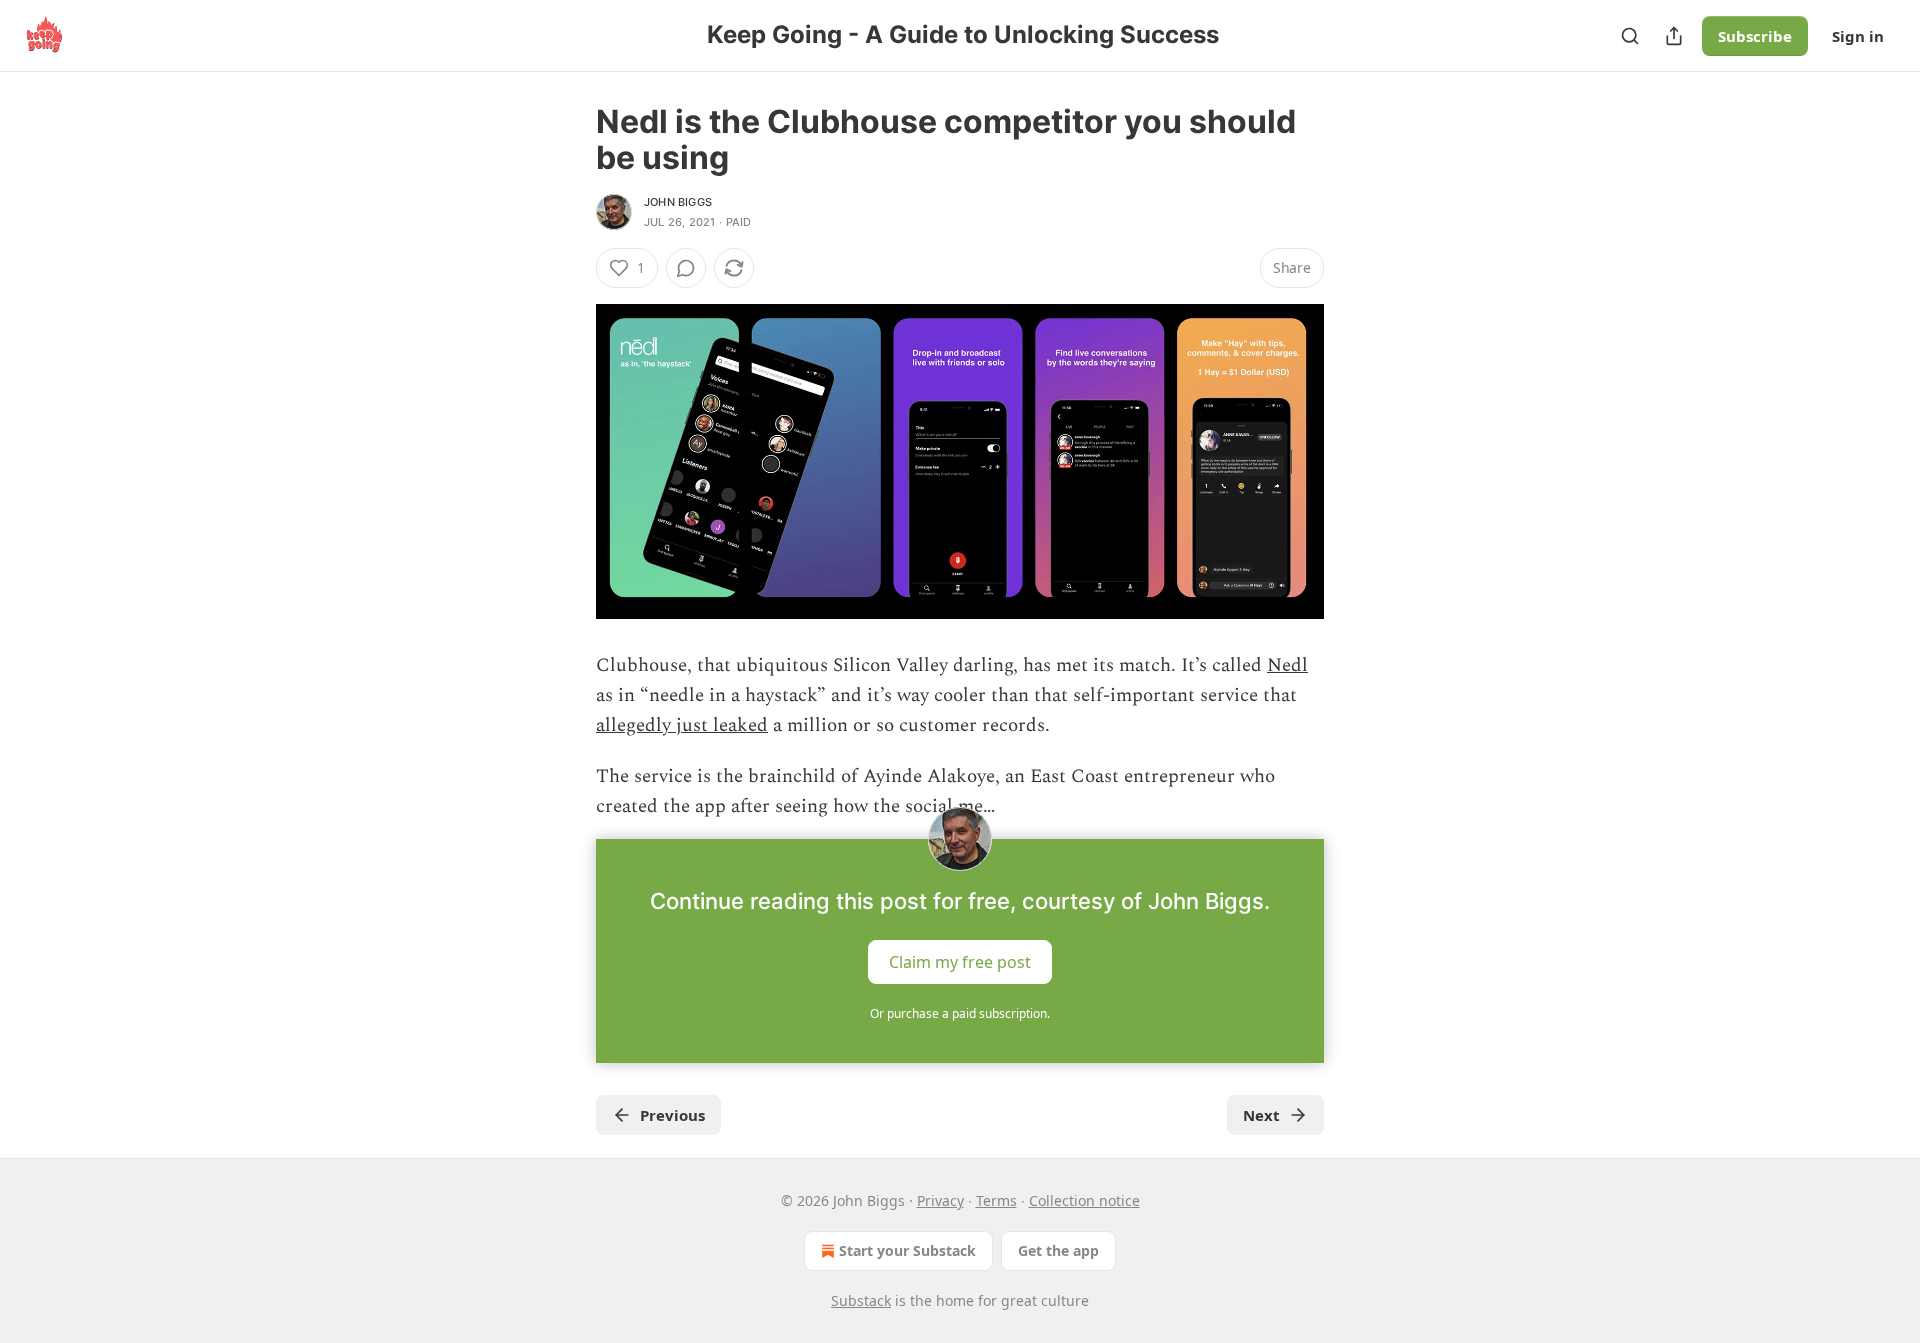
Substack (861, 1300)
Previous (672, 1115)
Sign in (1858, 36)
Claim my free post (960, 961)
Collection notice (1084, 1200)
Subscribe (1755, 36)
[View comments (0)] (686, 268)
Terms (996, 1200)
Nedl (1287, 665)
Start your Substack (907, 1250)
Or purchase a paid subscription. (960, 1013)
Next (1261, 1115)
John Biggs (678, 202)
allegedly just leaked (682, 725)
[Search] (1630, 36)
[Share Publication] (1674, 36)
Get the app (1058, 1250)
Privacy (940, 1200)
